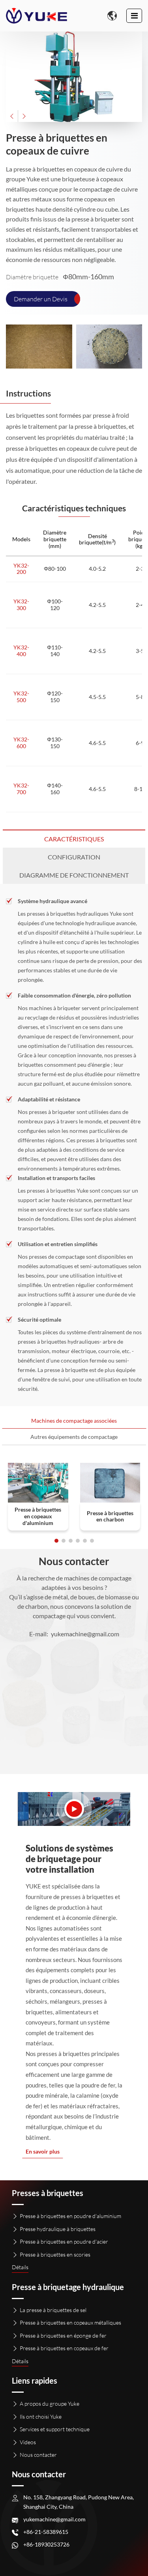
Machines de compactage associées (74, 1421)
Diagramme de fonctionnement (74, 875)
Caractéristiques (74, 839)
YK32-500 (21, 697)
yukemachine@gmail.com (85, 1634)
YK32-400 (21, 651)
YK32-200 (21, 569)
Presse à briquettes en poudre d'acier (64, 2241)
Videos (28, 2442)
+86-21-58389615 (46, 2532)
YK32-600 (21, 743)
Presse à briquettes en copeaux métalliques (70, 2322)
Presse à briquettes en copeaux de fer (64, 2348)
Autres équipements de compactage (74, 1437)
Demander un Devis (41, 299)
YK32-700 (21, 789)
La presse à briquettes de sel (53, 2310)
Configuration (74, 857)
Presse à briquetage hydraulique (68, 2287)
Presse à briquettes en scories (55, 2254)
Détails (20, 2267)
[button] (12, 116)
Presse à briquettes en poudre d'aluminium (70, 2216)
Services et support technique (55, 2429)
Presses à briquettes (48, 2193)
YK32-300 (21, 605)
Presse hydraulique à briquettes (58, 2229)
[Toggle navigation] (134, 16)
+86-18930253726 (46, 2544)
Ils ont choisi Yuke (41, 2416)
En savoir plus (43, 2152)
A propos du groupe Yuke (50, 2404)
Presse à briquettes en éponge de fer (63, 2335)
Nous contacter (38, 2455)
